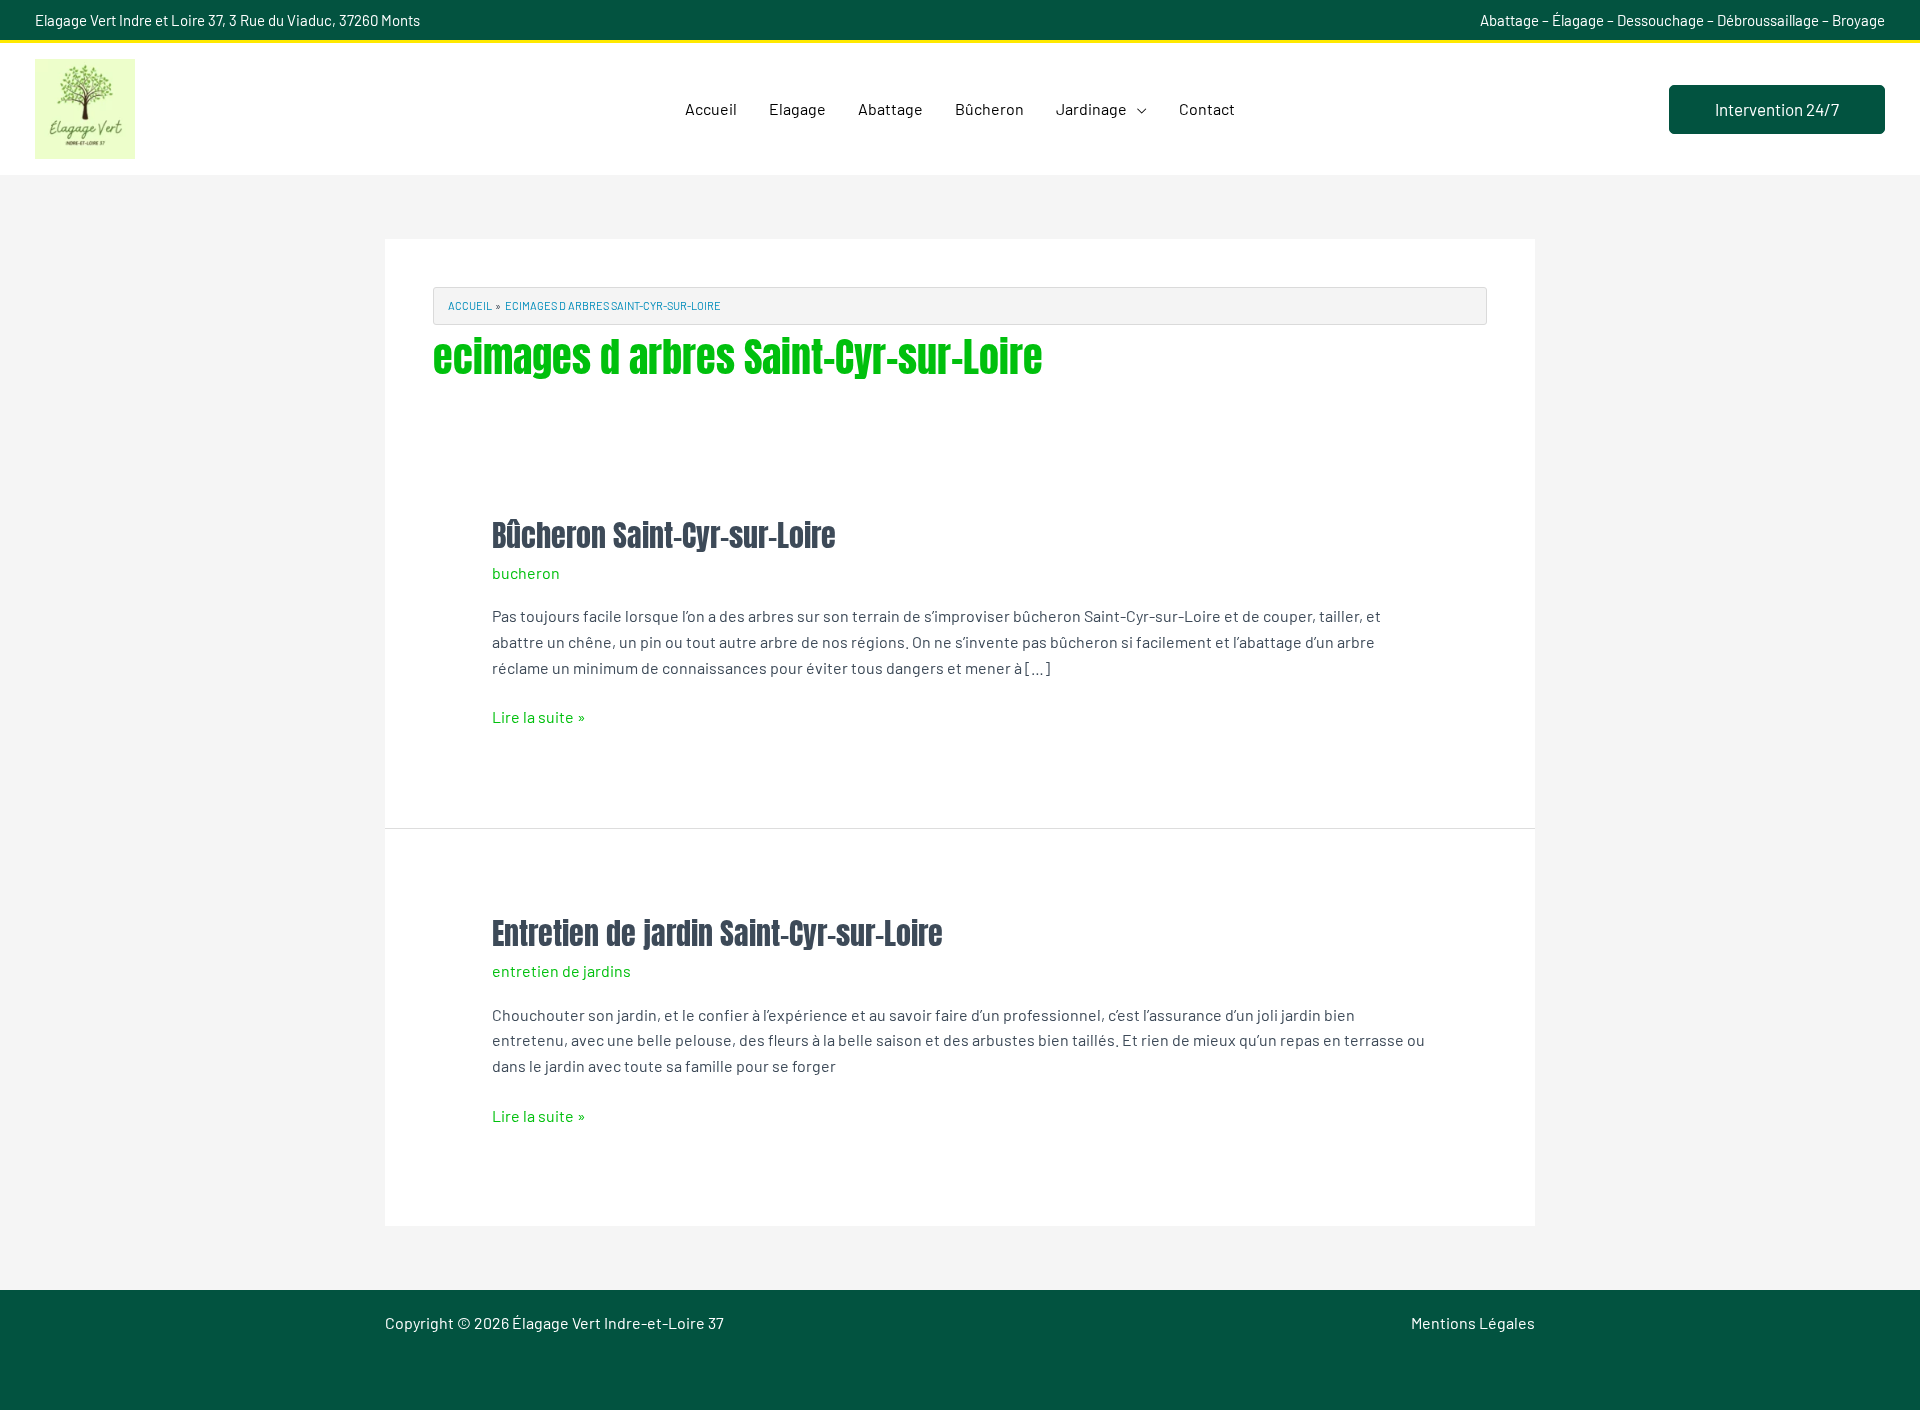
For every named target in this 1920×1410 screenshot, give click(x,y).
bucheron (526, 572)
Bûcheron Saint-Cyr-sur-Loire (664, 535)
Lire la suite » (539, 715)
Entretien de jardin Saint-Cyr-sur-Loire (717, 933)
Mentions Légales (1473, 1322)
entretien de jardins (561, 970)
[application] (1137, 109)
